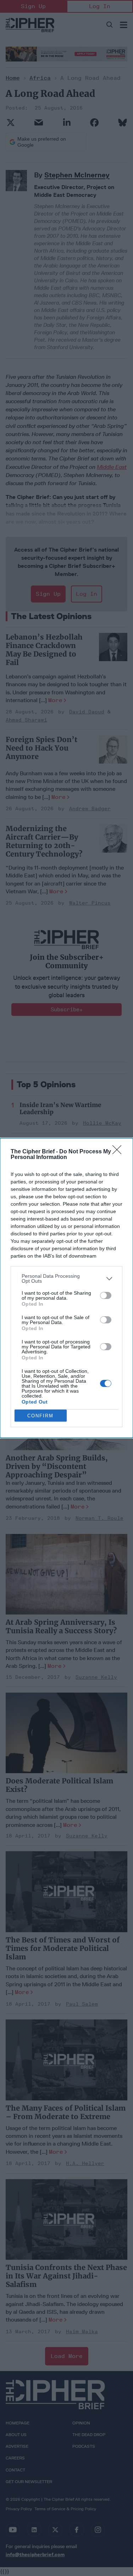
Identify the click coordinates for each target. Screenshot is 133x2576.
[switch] (106, 1295)
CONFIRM (40, 1416)
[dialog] (66, 1288)
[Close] (119, 1152)
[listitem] (66, 1278)
